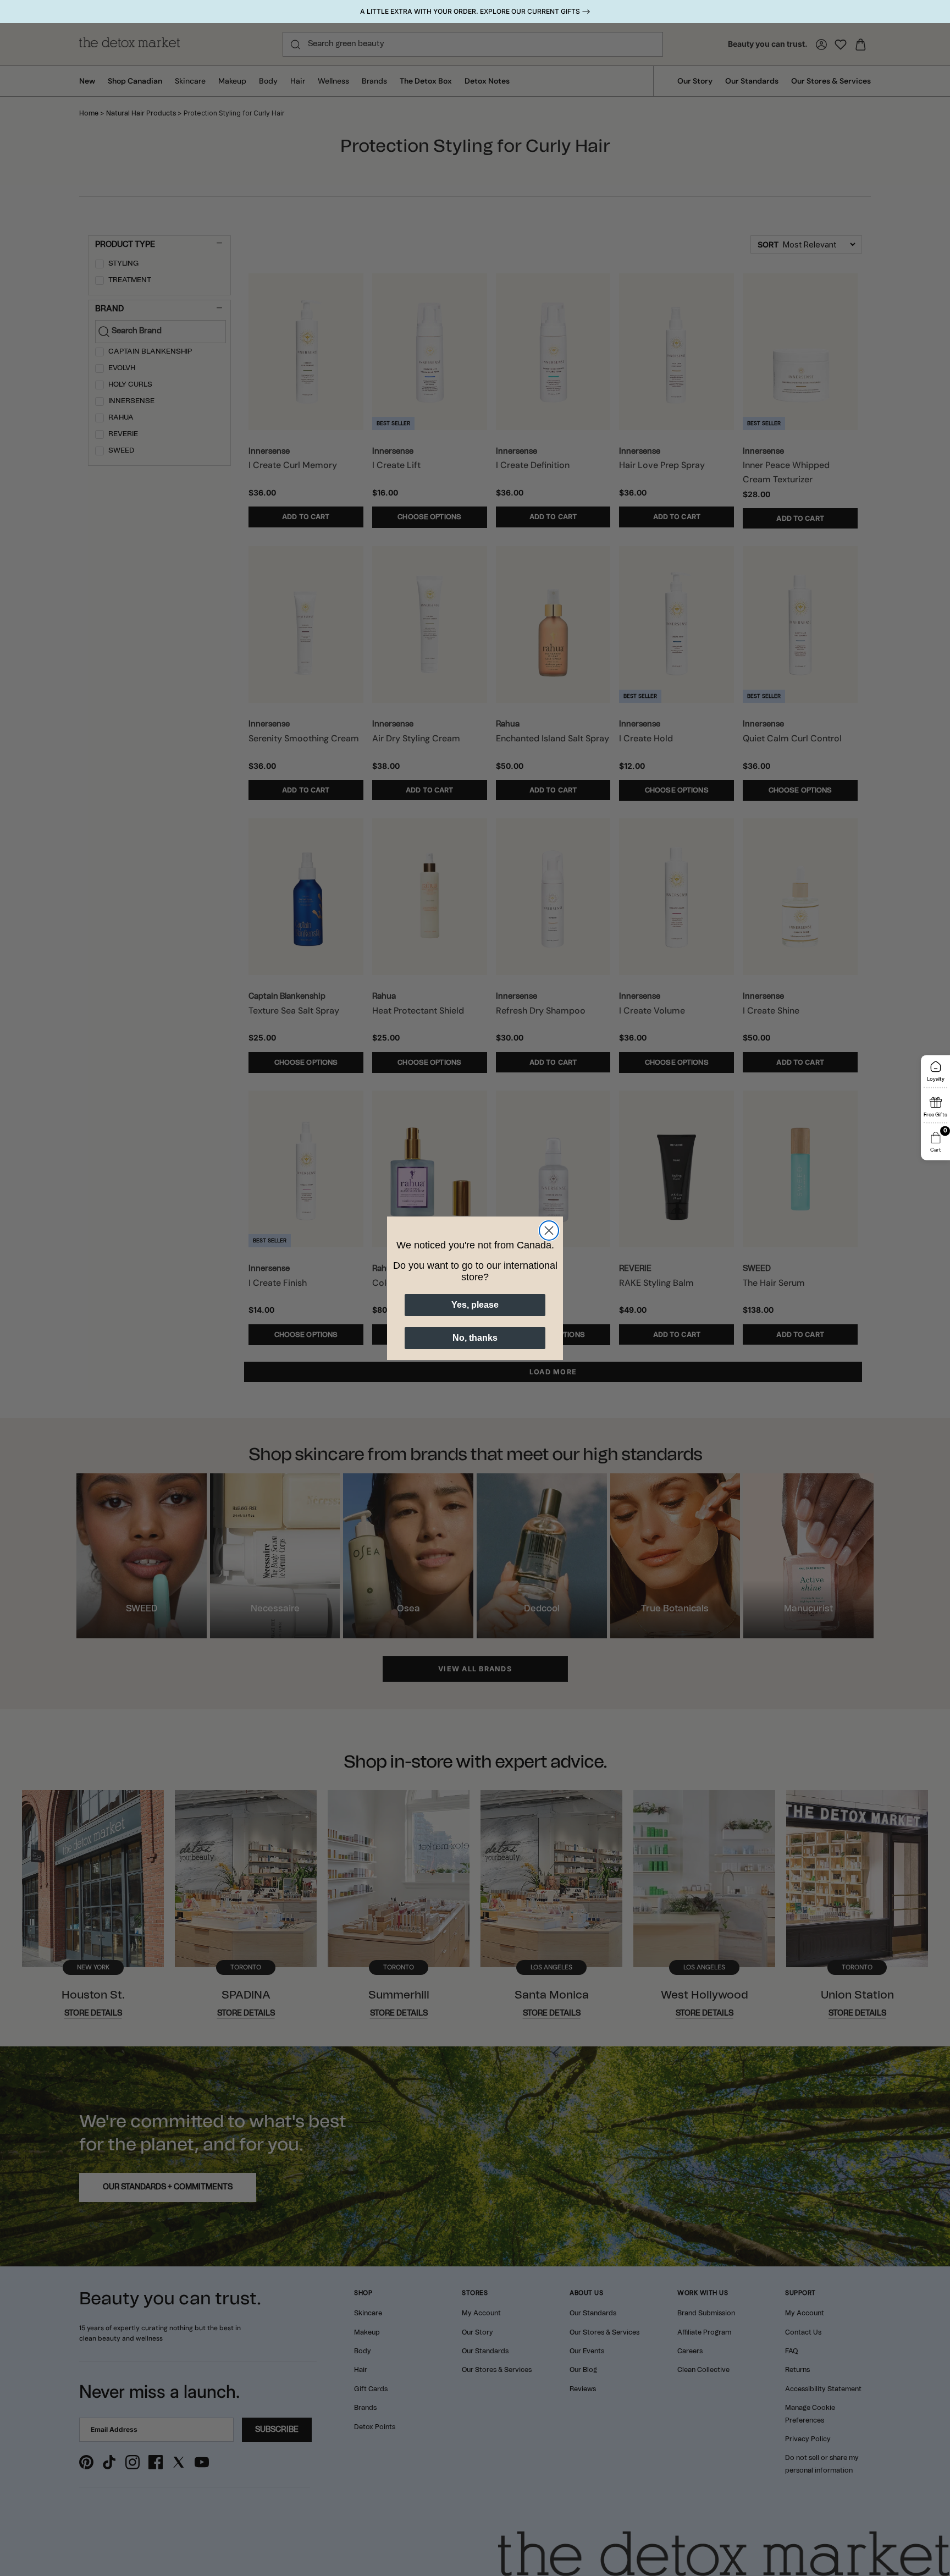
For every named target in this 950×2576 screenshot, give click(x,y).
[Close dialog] (549, 1231)
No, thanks (475, 1338)
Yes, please (475, 1305)
